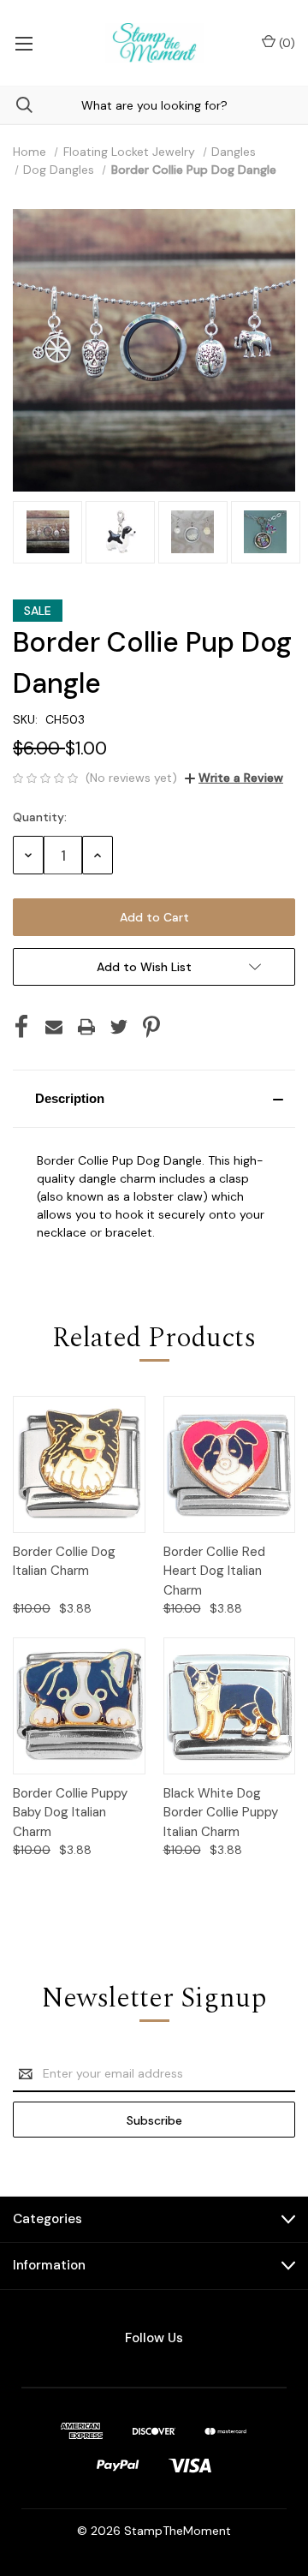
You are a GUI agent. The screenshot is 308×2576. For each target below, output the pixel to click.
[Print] (86, 1027)
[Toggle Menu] (24, 43)
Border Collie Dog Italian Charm (64, 1562)
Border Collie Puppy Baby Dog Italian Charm (70, 1813)
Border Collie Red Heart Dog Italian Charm (214, 1571)
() (285, 43)
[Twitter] (119, 1027)
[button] (154, 1099)
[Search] (16, 105)
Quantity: (40, 817)
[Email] (54, 1027)
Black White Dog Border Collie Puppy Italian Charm (221, 1813)
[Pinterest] (151, 1027)
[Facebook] (21, 1027)
